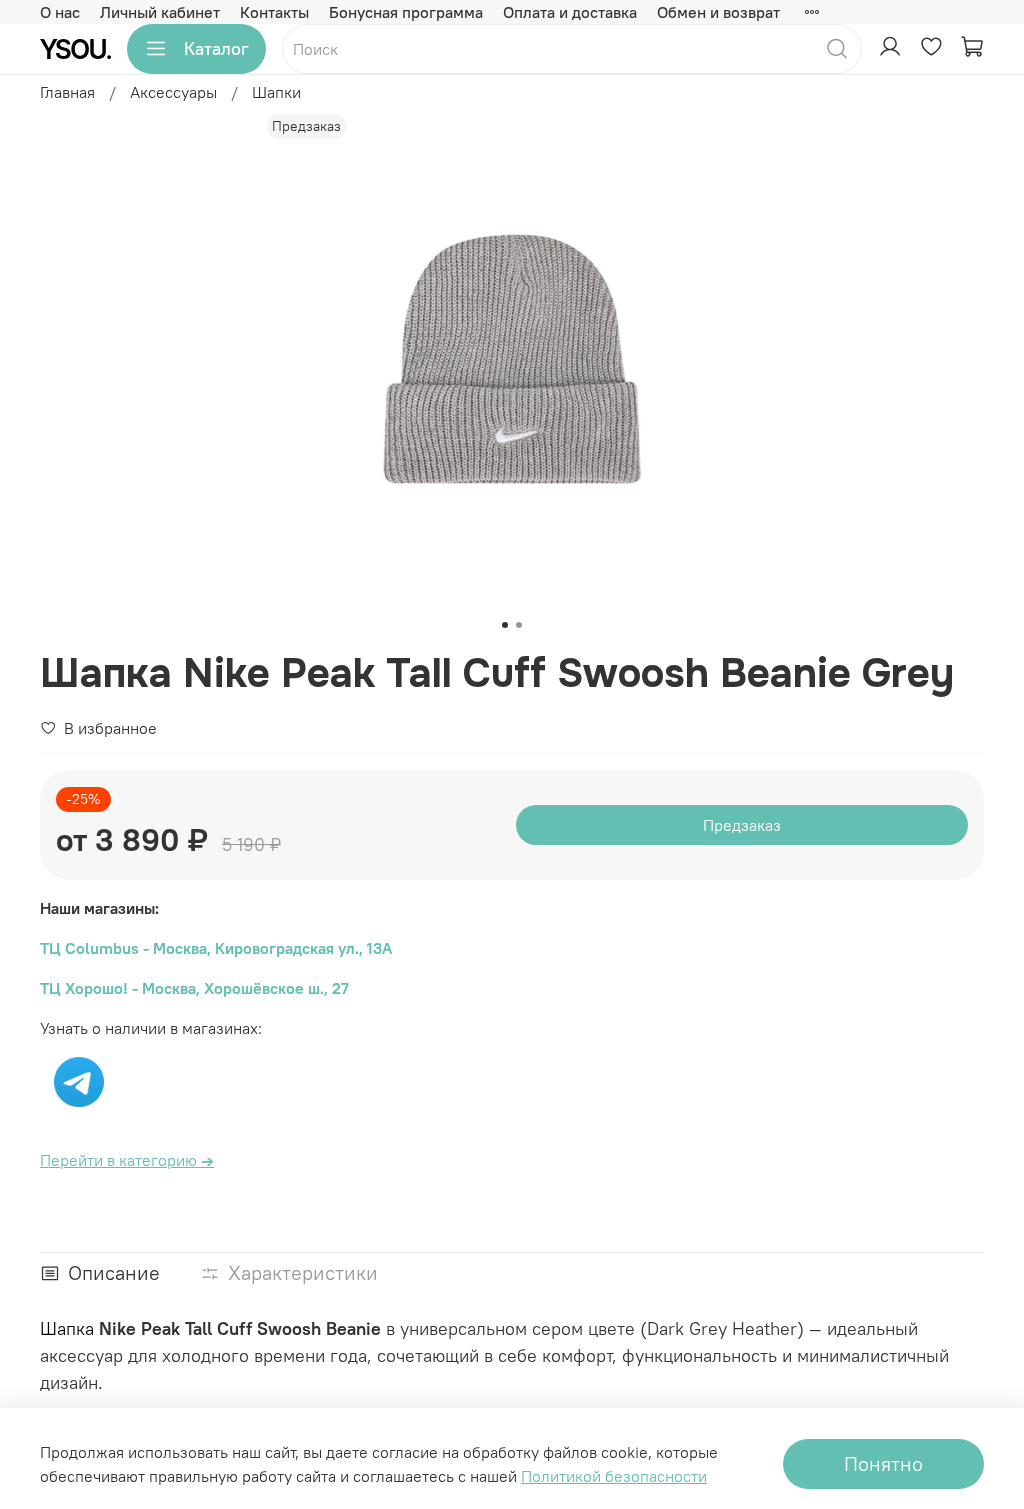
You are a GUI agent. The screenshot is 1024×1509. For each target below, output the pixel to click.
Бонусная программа (406, 12)
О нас (60, 12)
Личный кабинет (160, 12)
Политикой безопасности (614, 1476)
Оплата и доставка (570, 12)
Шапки (276, 92)
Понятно (883, 1463)
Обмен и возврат (718, 12)
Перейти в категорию (127, 1160)
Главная (67, 92)
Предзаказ (742, 825)
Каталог (216, 48)
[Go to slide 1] (505, 625)
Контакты (274, 12)
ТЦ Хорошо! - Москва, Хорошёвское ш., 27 (194, 988)
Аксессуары (173, 92)
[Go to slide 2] (519, 625)
